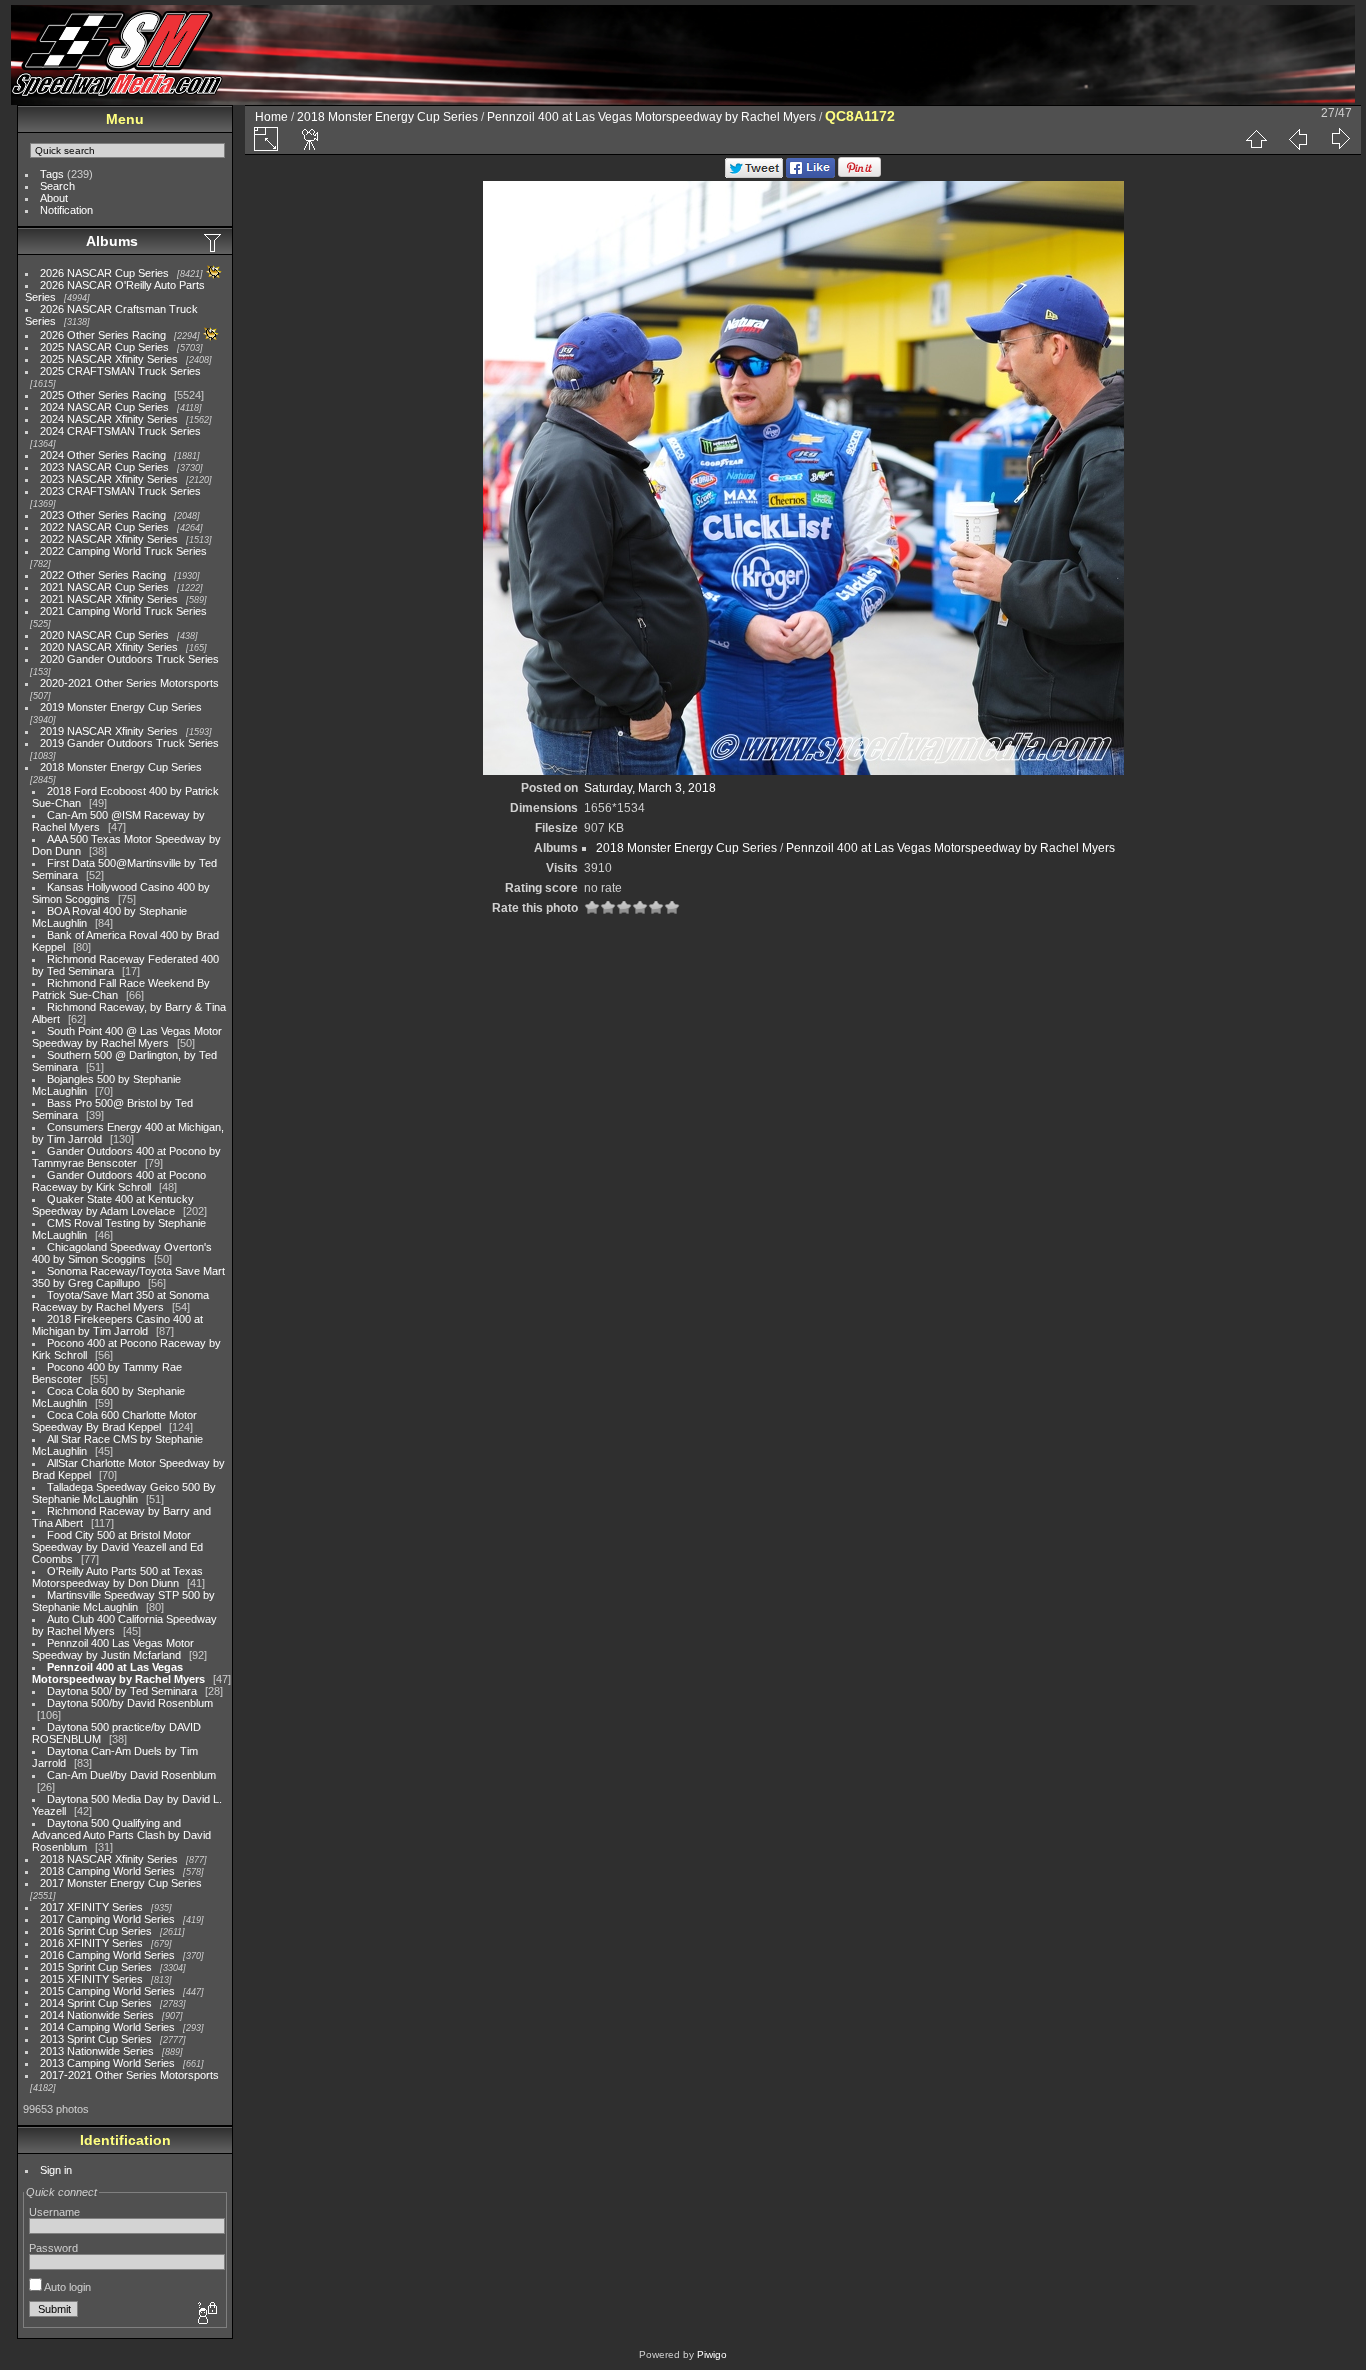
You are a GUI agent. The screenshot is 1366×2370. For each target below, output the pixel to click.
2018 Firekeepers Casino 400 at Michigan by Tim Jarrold (117, 1325)
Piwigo (712, 2354)
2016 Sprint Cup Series (96, 1931)
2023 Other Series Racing (103, 515)
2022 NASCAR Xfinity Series (109, 539)
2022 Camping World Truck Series (123, 551)
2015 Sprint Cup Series (96, 1967)
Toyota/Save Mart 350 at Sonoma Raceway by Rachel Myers (120, 1301)
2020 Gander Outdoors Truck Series (129, 659)
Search (57, 186)
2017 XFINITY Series (91, 1907)
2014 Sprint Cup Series (96, 2003)
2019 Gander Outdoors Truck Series (129, 743)
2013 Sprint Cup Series (96, 2039)
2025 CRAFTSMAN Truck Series (120, 371)
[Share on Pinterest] (859, 174)
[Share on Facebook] (810, 174)
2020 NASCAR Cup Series (104, 635)
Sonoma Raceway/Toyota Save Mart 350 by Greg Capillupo (128, 1277)
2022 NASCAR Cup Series (104, 527)
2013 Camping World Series (107, 2063)
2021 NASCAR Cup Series (104, 587)
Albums (112, 241)
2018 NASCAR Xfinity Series (109, 1859)
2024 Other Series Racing (103, 455)
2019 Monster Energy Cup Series (121, 707)
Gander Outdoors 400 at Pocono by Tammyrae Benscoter (126, 1157)
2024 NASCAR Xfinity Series (109, 419)
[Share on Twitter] (754, 174)
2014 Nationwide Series (97, 2015)
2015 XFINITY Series (91, 1979)
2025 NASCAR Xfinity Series (109, 359)
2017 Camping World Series (107, 1919)
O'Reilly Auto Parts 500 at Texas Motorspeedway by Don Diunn (117, 1577)
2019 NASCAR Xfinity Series (109, 731)
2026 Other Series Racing (103, 335)
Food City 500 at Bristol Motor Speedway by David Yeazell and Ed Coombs (117, 1547)
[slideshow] (311, 139)
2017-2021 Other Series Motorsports (129, 2075)
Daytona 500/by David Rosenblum (130, 1703)
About (54, 198)
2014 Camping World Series (107, 2027)
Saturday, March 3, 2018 (650, 788)
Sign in (56, 2170)
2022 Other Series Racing (103, 575)
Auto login (66, 2287)
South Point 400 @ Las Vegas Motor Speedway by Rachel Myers (127, 1037)
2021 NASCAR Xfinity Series (109, 599)
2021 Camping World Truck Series (123, 611)
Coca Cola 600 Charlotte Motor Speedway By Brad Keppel (114, 1421)
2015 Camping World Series (107, 1991)
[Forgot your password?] (206, 2314)
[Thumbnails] (1256, 139)
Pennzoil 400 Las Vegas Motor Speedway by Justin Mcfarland (113, 1649)
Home (271, 117)
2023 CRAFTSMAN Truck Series (120, 491)
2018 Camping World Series (107, 1871)
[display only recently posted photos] (214, 242)
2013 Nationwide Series (97, 2051)
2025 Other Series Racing (103, 395)
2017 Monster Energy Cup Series (121, 1883)
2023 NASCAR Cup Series (104, 467)
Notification (66, 210)
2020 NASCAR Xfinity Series (109, 647)
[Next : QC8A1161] (1340, 139)
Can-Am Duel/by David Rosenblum (131, 1775)
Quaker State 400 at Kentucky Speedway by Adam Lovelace (113, 1205)
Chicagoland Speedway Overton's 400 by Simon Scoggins (122, 1253)
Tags (52, 174)
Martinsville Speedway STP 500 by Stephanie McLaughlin (123, 1601)
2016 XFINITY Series (91, 1943)
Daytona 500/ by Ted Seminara (122, 1691)
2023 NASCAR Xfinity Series (109, 479)
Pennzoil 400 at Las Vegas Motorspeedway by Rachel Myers (118, 1673)
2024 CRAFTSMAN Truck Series (120, 431)
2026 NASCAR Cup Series (104, 273)
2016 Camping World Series (107, 1955)
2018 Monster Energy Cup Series (121, 767)
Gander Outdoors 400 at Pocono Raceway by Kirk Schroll (119, 1181)
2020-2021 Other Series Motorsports (129, 683)
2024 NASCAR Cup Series (104, 407)
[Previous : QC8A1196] (1298, 139)
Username (54, 2212)
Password (53, 2248)
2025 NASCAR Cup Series (104, 347)
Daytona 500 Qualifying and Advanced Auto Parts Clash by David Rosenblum (121, 1835)
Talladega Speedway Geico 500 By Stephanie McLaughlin (124, 1493)
